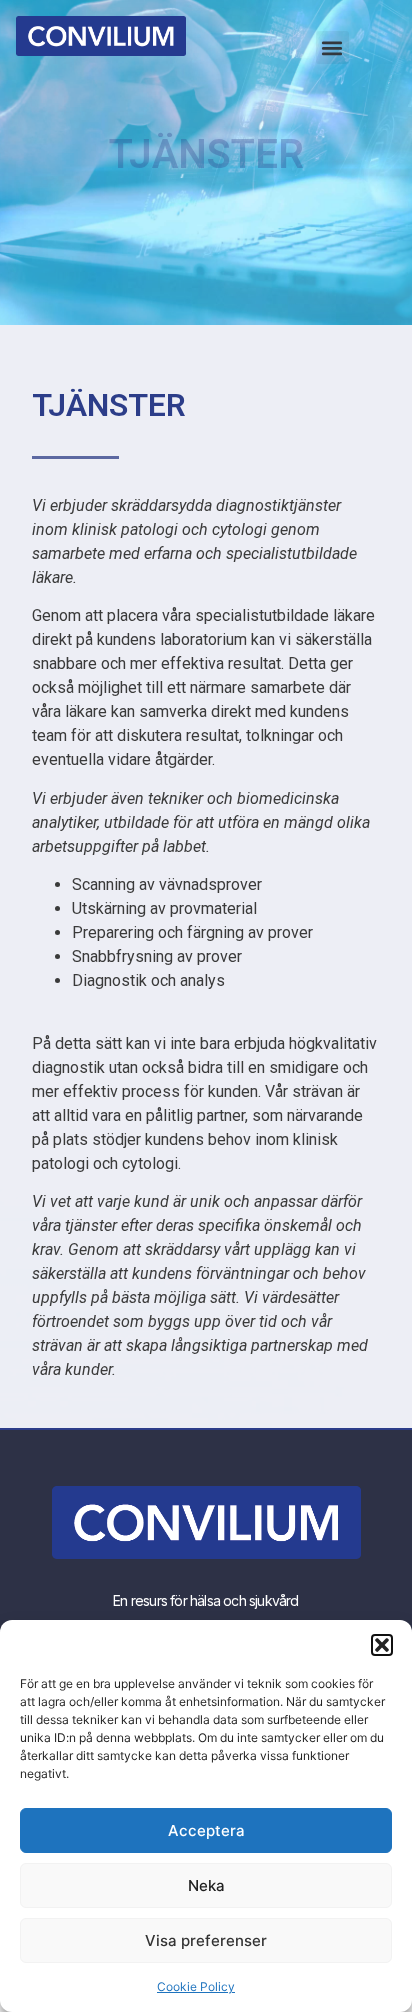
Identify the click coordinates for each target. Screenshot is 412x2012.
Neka (206, 1885)
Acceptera (206, 1830)
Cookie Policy (196, 1986)
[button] (382, 1645)
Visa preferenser (206, 1940)
